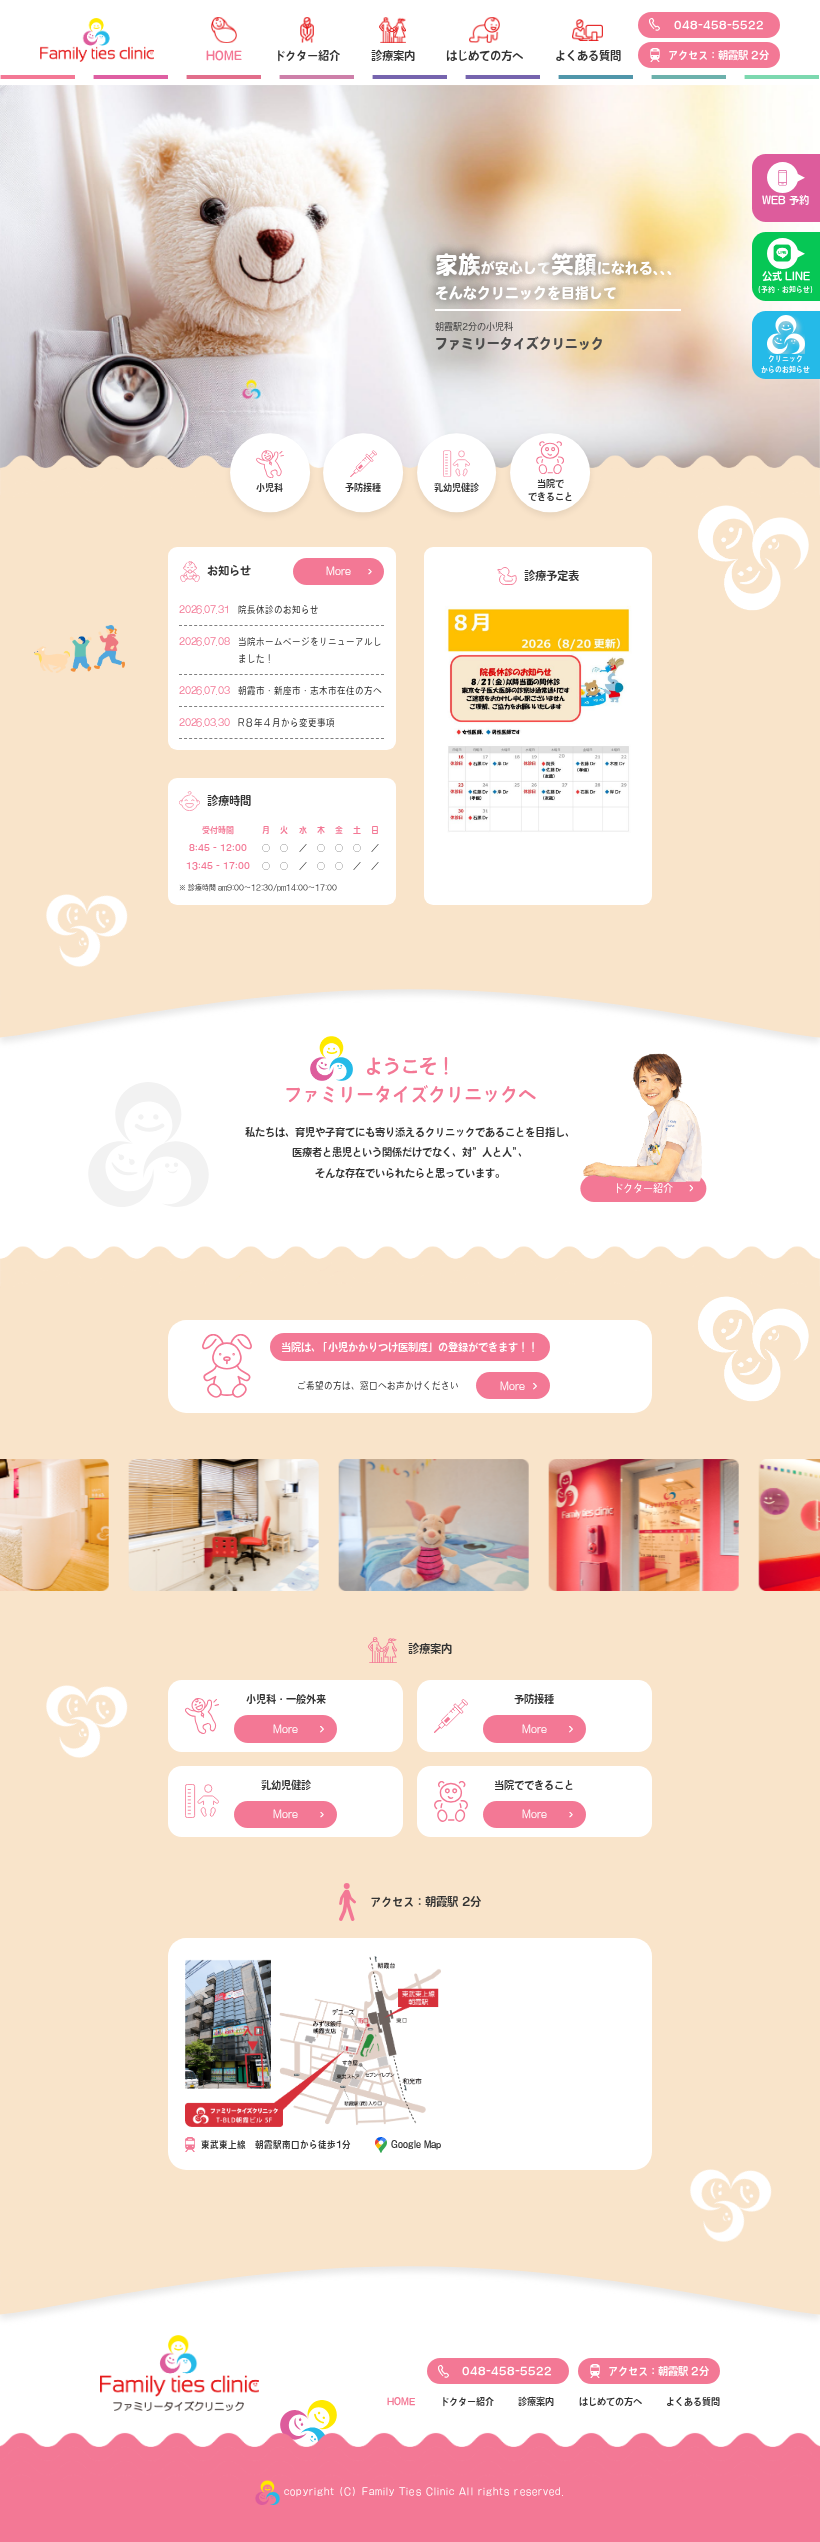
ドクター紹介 (307, 55)
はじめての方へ (484, 55)
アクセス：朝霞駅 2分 (718, 55)
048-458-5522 (719, 25)
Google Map (416, 2144)
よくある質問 (588, 55)
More (338, 571)
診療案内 (393, 55)
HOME (224, 55)
